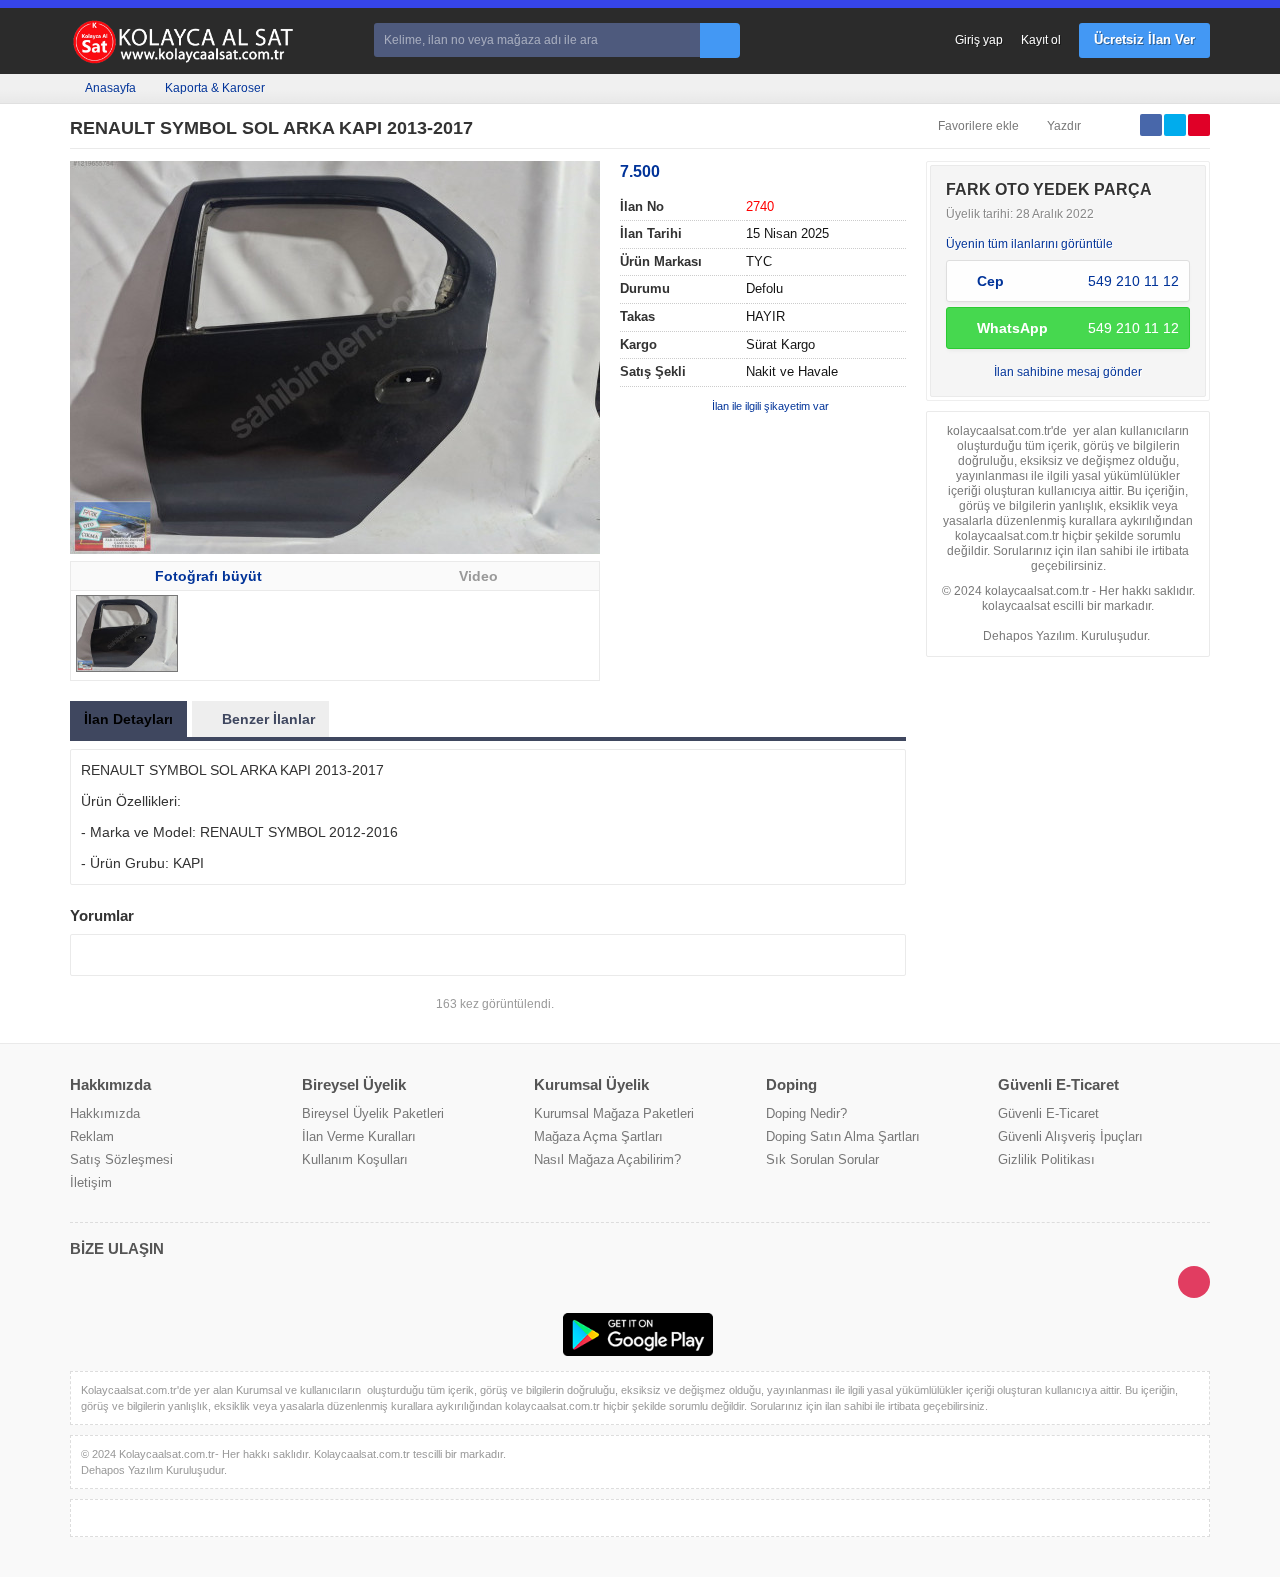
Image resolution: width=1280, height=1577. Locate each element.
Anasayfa (110, 88)
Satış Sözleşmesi (121, 1159)
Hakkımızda (105, 1113)
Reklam (92, 1136)
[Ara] (720, 40)
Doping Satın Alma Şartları (843, 1136)
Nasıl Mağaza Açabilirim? (607, 1159)
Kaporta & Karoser (215, 88)
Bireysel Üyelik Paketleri (373, 1113)
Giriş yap (979, 40)
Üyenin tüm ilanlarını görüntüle (1029, 244)
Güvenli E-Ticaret (1048, 1113)
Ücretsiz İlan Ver (1144, 39)
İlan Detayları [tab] (128, 719)
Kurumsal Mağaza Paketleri (614, 1113)
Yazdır (1064, 126)
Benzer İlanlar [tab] (268, 719)
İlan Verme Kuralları (359, 1136)
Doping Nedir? (806, 1113)
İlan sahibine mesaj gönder (1068, 372)
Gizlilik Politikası (1046, 1159)
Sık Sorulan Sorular (822, 1159)
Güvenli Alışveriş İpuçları (1070, 1136)
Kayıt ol (1041, 40)
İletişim (91, 1182)
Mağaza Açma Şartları (598, 1136)
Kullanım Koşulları (355, 1159)
